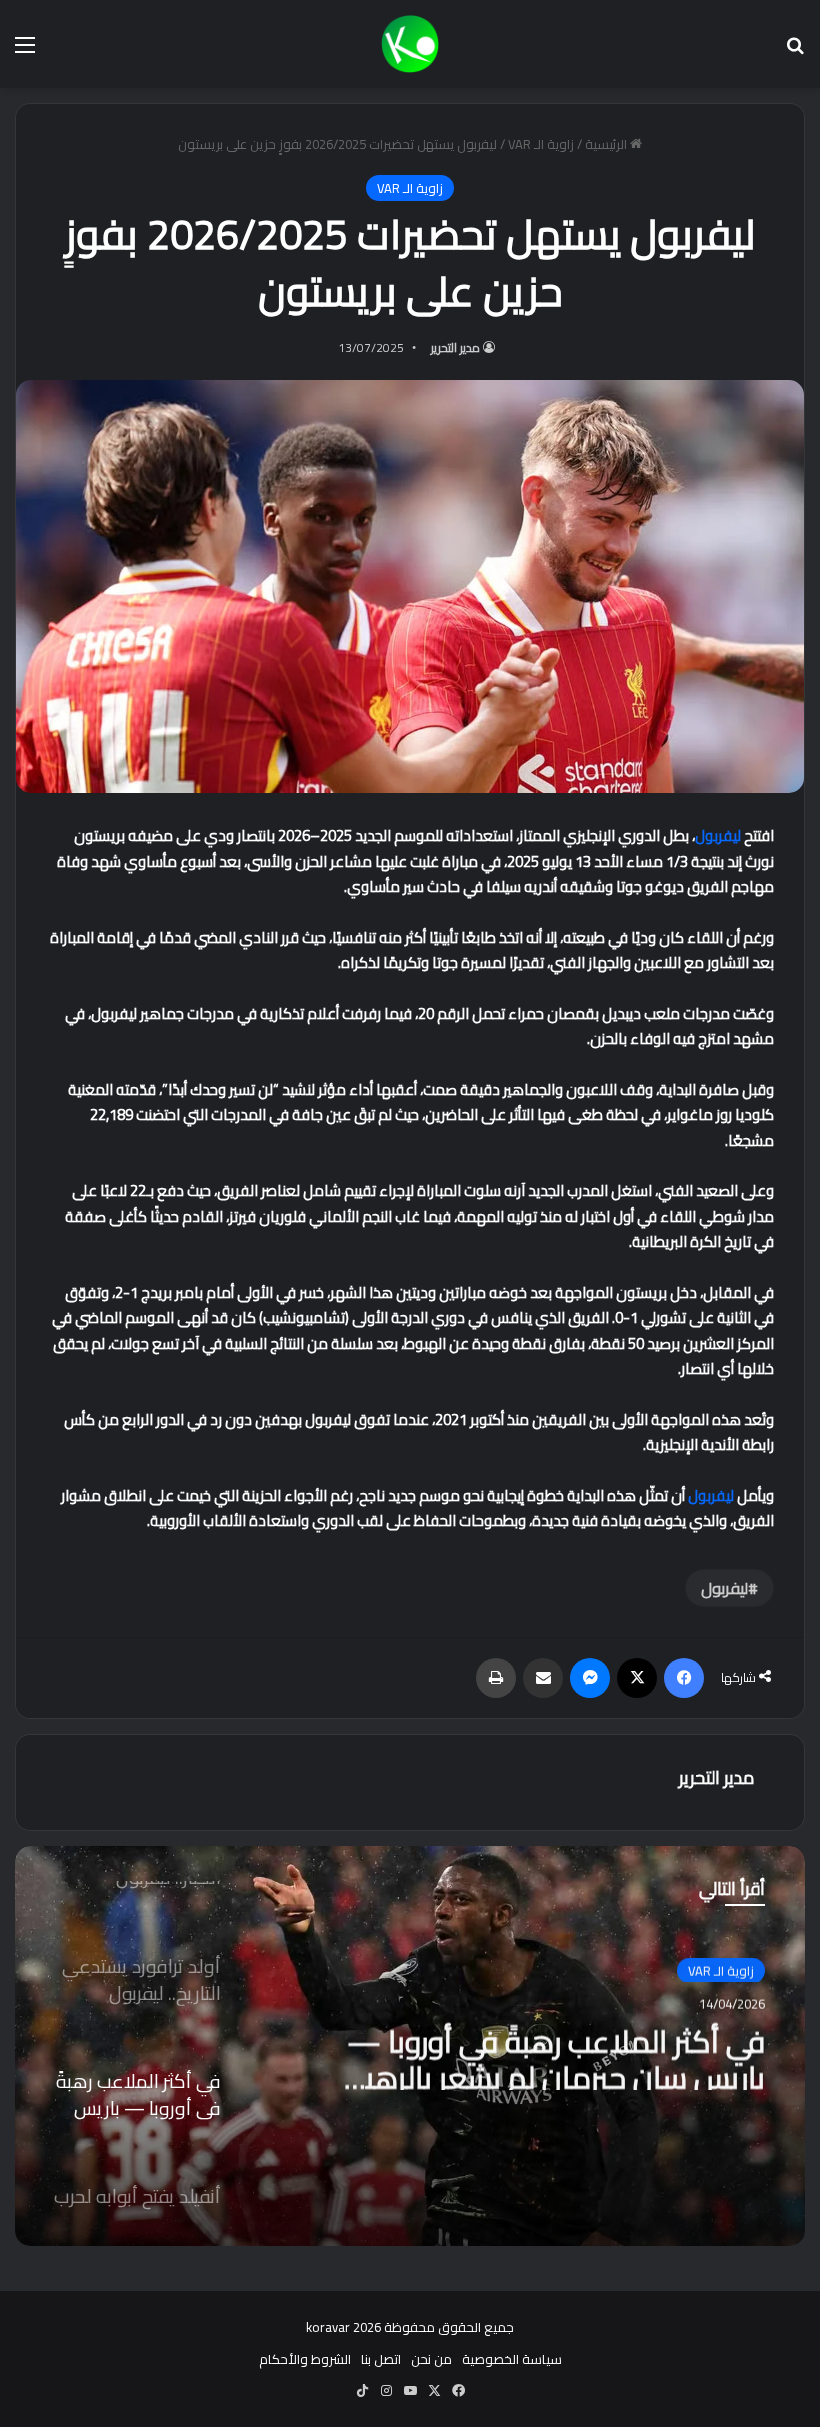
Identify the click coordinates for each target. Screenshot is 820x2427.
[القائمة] (25, 51)
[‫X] (637, 1678)
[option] (410, 2046)
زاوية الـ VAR (541, 144)
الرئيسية (607, 144)
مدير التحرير (455, 347)
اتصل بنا (381, 2359)
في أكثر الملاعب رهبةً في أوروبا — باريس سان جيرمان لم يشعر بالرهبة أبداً (556, 2054)
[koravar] (410, 44)
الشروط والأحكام (305, 2359)
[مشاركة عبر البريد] (543, 1678)
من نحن (431, 2359)
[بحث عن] (795, 51)
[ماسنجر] (590, 1678)
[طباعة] (496, 1678)
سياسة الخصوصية (512, 2359)
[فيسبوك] (684, 1678)
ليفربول (718, 835)
